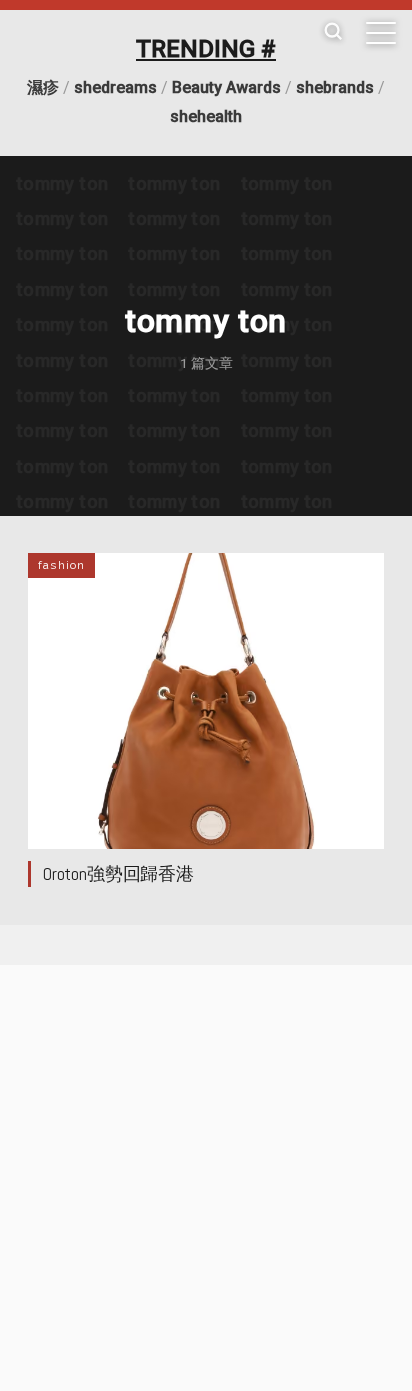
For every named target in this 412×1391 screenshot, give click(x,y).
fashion (61, 565)
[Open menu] (381, 33)
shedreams (115, 87)
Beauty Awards (226, 87)
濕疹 (43, 87)
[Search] (333, 32)
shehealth (206, 116)
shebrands (335, 87)
